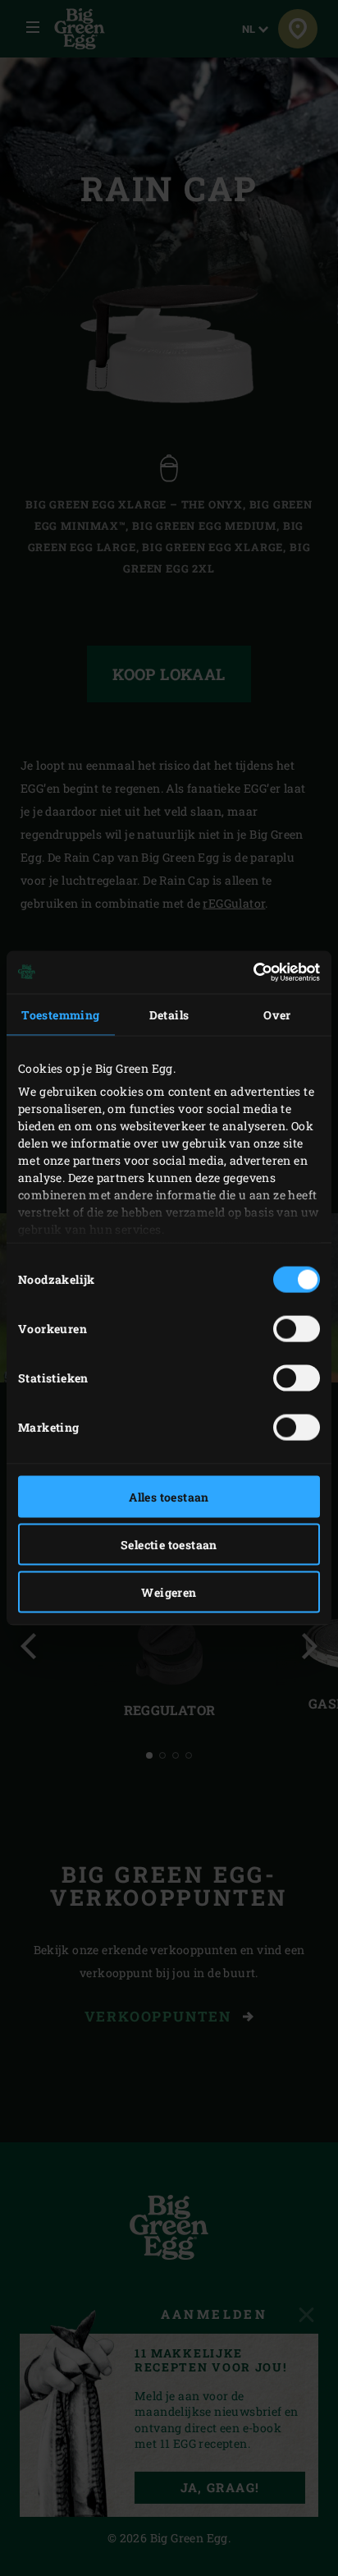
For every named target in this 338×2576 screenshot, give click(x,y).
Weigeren (169, 1592)
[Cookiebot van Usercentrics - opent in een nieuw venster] (248, 973)
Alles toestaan (169, 1496)
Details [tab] (169, 1014)
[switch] (297, 1328)
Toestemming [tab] (60, 1014)
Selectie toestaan (169, 1544)
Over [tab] (277, 1014)
